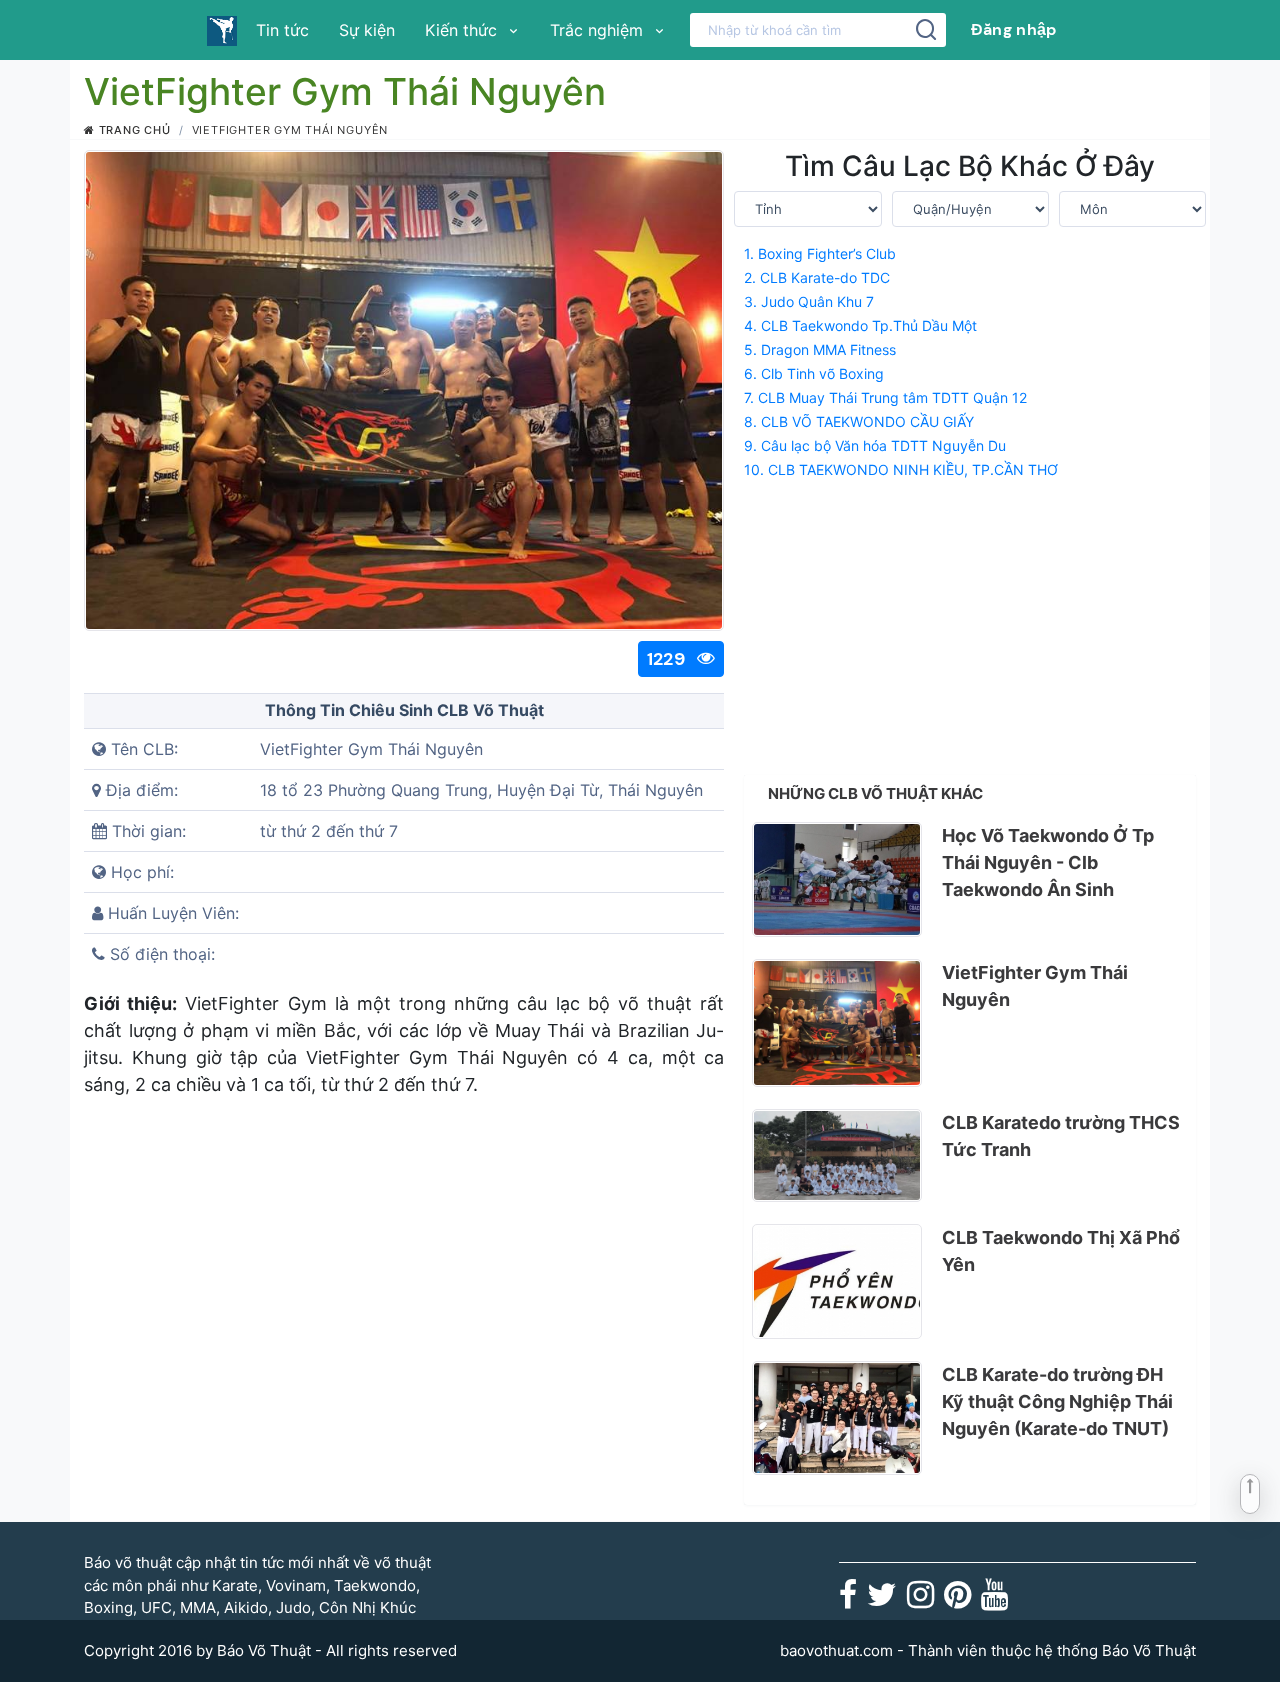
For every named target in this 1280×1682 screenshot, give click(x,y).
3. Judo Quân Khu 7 (809, 301)
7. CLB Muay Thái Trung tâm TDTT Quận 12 (885, 397)
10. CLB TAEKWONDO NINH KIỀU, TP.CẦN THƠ (901, 469)
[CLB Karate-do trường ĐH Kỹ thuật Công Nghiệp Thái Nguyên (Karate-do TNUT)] (837, 1418)
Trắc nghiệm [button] (599, 30)
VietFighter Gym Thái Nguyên (1035, 986)
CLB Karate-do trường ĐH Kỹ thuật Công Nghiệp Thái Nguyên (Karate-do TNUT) (1057, 1401)
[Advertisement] (970, 623)
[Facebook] (848, 1600)
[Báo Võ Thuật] (222, 30)
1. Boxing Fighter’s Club (820, 253)
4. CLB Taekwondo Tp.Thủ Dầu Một (860, 325)
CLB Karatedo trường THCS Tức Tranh (1061, 1136)
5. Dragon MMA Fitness (820, 349)
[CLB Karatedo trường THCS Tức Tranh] (837, 1155)
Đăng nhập (1014, 29)
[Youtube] (994, 1600)
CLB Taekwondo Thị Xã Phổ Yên (1061, 1251)
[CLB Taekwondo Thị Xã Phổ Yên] (837, 1281)
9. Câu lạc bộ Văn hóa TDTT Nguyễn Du (875, 445)
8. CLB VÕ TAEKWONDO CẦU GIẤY (859, 421)
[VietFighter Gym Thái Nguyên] (837, 1023)
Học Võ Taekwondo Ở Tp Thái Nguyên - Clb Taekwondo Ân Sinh (1048, 862)
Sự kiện (367, 30)
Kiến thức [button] (463, 30)
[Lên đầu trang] (1250, 1494)
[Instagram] (920, 1600)
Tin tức (282, 30)
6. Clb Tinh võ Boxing (814, 373)
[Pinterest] (957, 1600)
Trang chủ (133, 130)
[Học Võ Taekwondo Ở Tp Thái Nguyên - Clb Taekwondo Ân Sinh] (837, 879)
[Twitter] (882, 1600)
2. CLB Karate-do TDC (817, 277)
